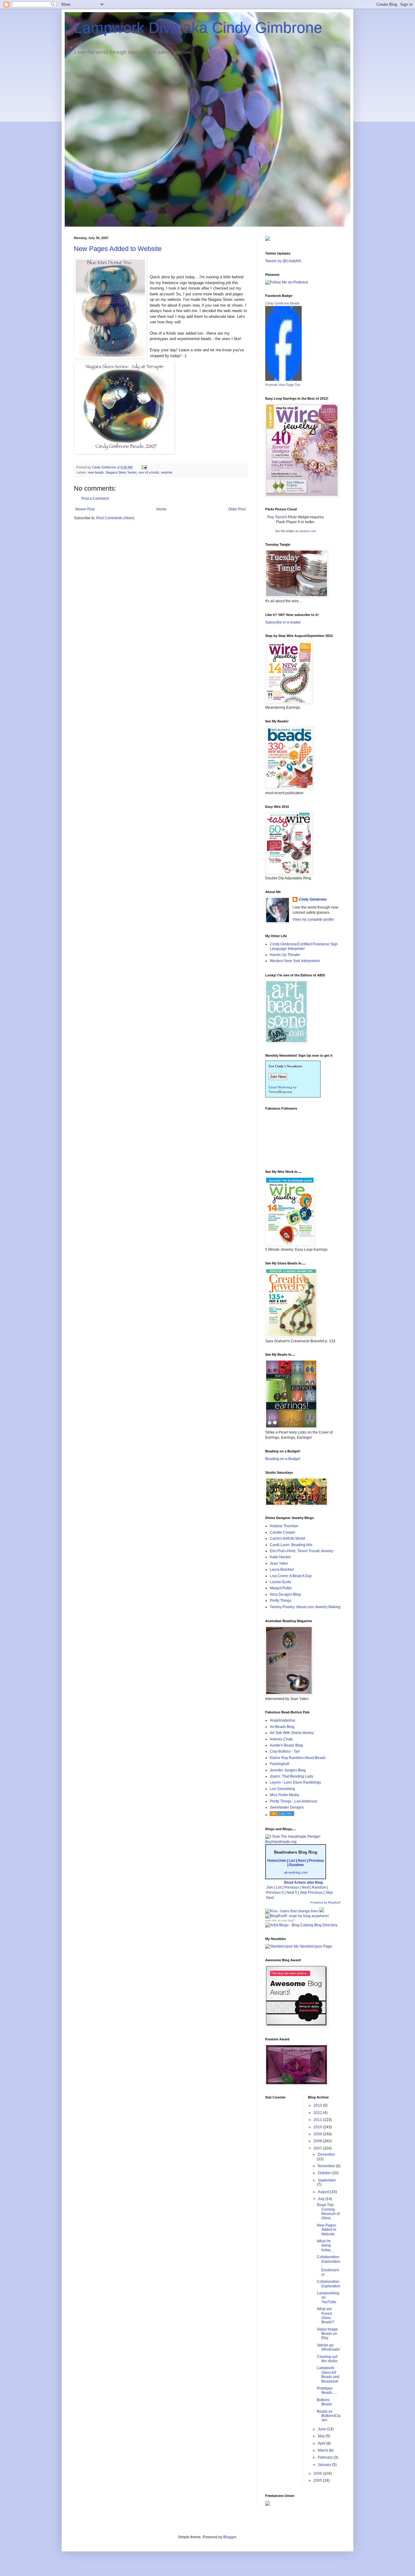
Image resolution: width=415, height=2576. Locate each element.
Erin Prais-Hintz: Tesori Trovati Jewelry (302, 1551)
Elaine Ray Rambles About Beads (298, 1758)
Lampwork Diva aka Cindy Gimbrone (198, 28)
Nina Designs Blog (285, 1594)
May (322, 2436)
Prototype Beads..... (327, 2390)
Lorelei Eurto (280, 1582)
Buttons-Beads (324, 2402)
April (322, 2443)
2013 (318, 2105)
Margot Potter (281, 1588)
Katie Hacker (280, 1557)
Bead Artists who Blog (303, 1882)
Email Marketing (280, 1087)
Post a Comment (95, 499)
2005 (318, 2480)
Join (270, 1887)
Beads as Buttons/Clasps (329, 2416)
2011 (318, 2120)
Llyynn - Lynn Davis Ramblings (295, 1782)
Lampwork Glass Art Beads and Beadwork (328, 2374)
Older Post (237, 509)
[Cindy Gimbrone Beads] (283, 380)
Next (302, 1861)
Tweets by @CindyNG (283, 261)
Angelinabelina (282, 1720)
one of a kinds (149, 472)
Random (297, 1865)
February (326, 2457)
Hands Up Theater (285, 955)
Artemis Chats (281, 1739)
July (322, 2199)
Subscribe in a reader (283, 622)
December (326, 2154)
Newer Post (85, 509)
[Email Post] (144, 467)
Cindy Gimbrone (313, 899)
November (327, 2166)
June (322, 2429)
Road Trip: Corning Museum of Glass (328, 2211)
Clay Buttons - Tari (285, 1751)
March (323, 2450)
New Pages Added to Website (118, 249)
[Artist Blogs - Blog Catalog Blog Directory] (301, 1925)
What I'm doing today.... (325, 2246)
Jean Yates (279, 1563)
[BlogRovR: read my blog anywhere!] (303, 1916)
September (327, 2180)
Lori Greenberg (282, 1789)
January (325, 2465)
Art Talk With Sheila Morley (292, 1733)
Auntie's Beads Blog (286, 1745)
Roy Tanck (276, 517)
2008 (318, 2141)
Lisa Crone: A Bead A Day (291, 1576)
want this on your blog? (280, 1921)
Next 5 (292, 1893)
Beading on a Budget (283, 1459)
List (292, 1861)
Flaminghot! (280, 1764)
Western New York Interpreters (295, 961)
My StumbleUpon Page (312, 1946)
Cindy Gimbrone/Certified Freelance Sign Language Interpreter (304, 946)
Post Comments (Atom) (115, 518)
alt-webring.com (296, 1872)
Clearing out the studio (327, 2359)
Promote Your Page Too (283, 385)
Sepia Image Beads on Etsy (327, 2334)
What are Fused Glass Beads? (326, 2315)
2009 (318, 2134)
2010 (318, 2127)
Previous (316, 1861)
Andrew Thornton (284, 1526)
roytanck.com (307, 531)
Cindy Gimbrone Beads (282, 303)
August (324, 2192)
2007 (318, 2148)
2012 (318, 2113)
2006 (318, 2473)
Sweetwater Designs (287, 1807)
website (167, 472)
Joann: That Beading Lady (292, 1776)
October (325, 2173)
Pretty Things (281, 1601)
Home (161, 509)
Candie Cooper (283, 1532)
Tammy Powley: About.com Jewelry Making (305, 1607)
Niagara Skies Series (121, 472)
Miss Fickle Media (285, 1795)
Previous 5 (275, 1893)
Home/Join (277, 1861)
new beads (96, 472)
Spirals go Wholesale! (328, 2347)
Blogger (230, 2537)
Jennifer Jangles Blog (288, 1770)
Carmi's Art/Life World (287, 1538)
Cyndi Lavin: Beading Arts (291, 1545)
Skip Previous (311, 1893)
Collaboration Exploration (329, 2284)
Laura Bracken (282, 1570)
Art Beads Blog (282, 1727)
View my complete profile (313, 920)
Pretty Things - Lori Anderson (294, 1801)
